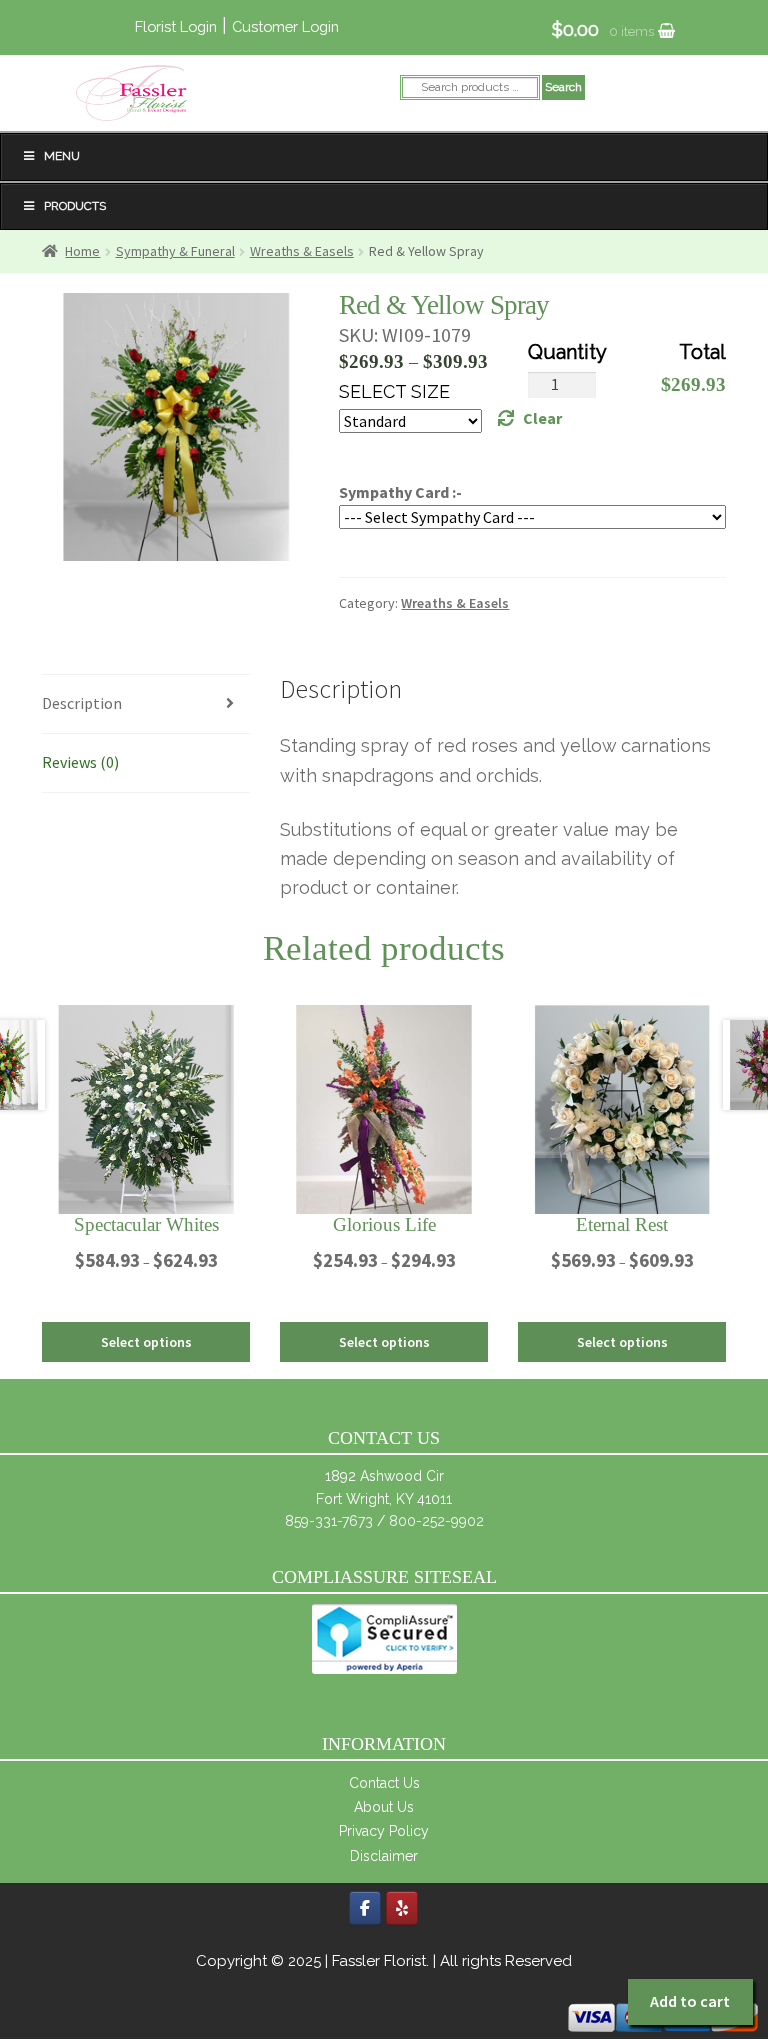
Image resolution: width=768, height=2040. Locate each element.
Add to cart (690, 2001)
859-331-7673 (329, 1521)
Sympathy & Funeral (175, 251)
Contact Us (384, 1783)
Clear (542, 418)
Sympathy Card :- (400, 492)
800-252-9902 (436, 1521)
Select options (146, 1342)
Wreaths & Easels (302, 251)
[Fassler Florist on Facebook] (365, 1908)
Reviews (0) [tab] (80, 762)
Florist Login (176, 26)
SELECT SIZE (394, 391)
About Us (384, 1807)
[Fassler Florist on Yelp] (402, 1908)
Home (82, 251)
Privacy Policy (384, 1831)
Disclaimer (384, 1856)
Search (563, 87)
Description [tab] (82, 703)
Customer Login (285, 26)
